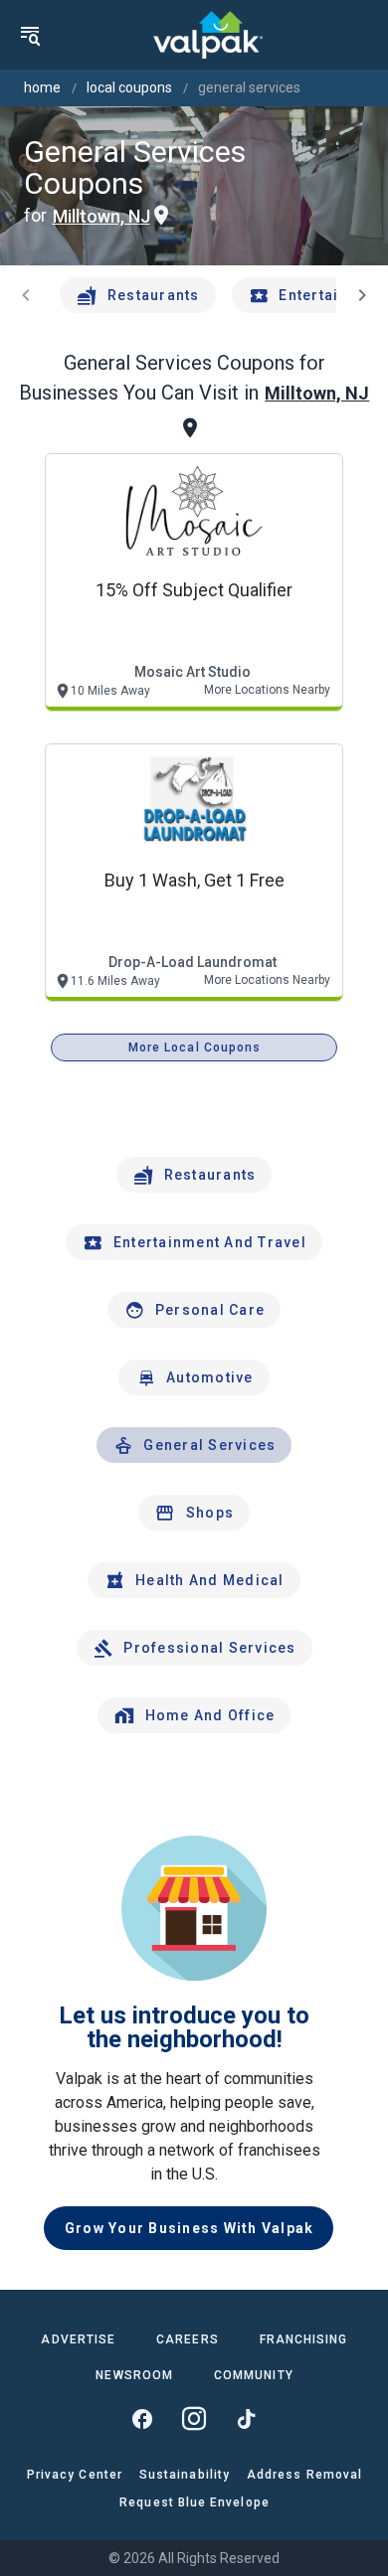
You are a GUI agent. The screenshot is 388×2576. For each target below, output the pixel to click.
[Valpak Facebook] (142, 2419)
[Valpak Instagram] (194, 2419)
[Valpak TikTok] (246, 2419)
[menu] (30, 35)
